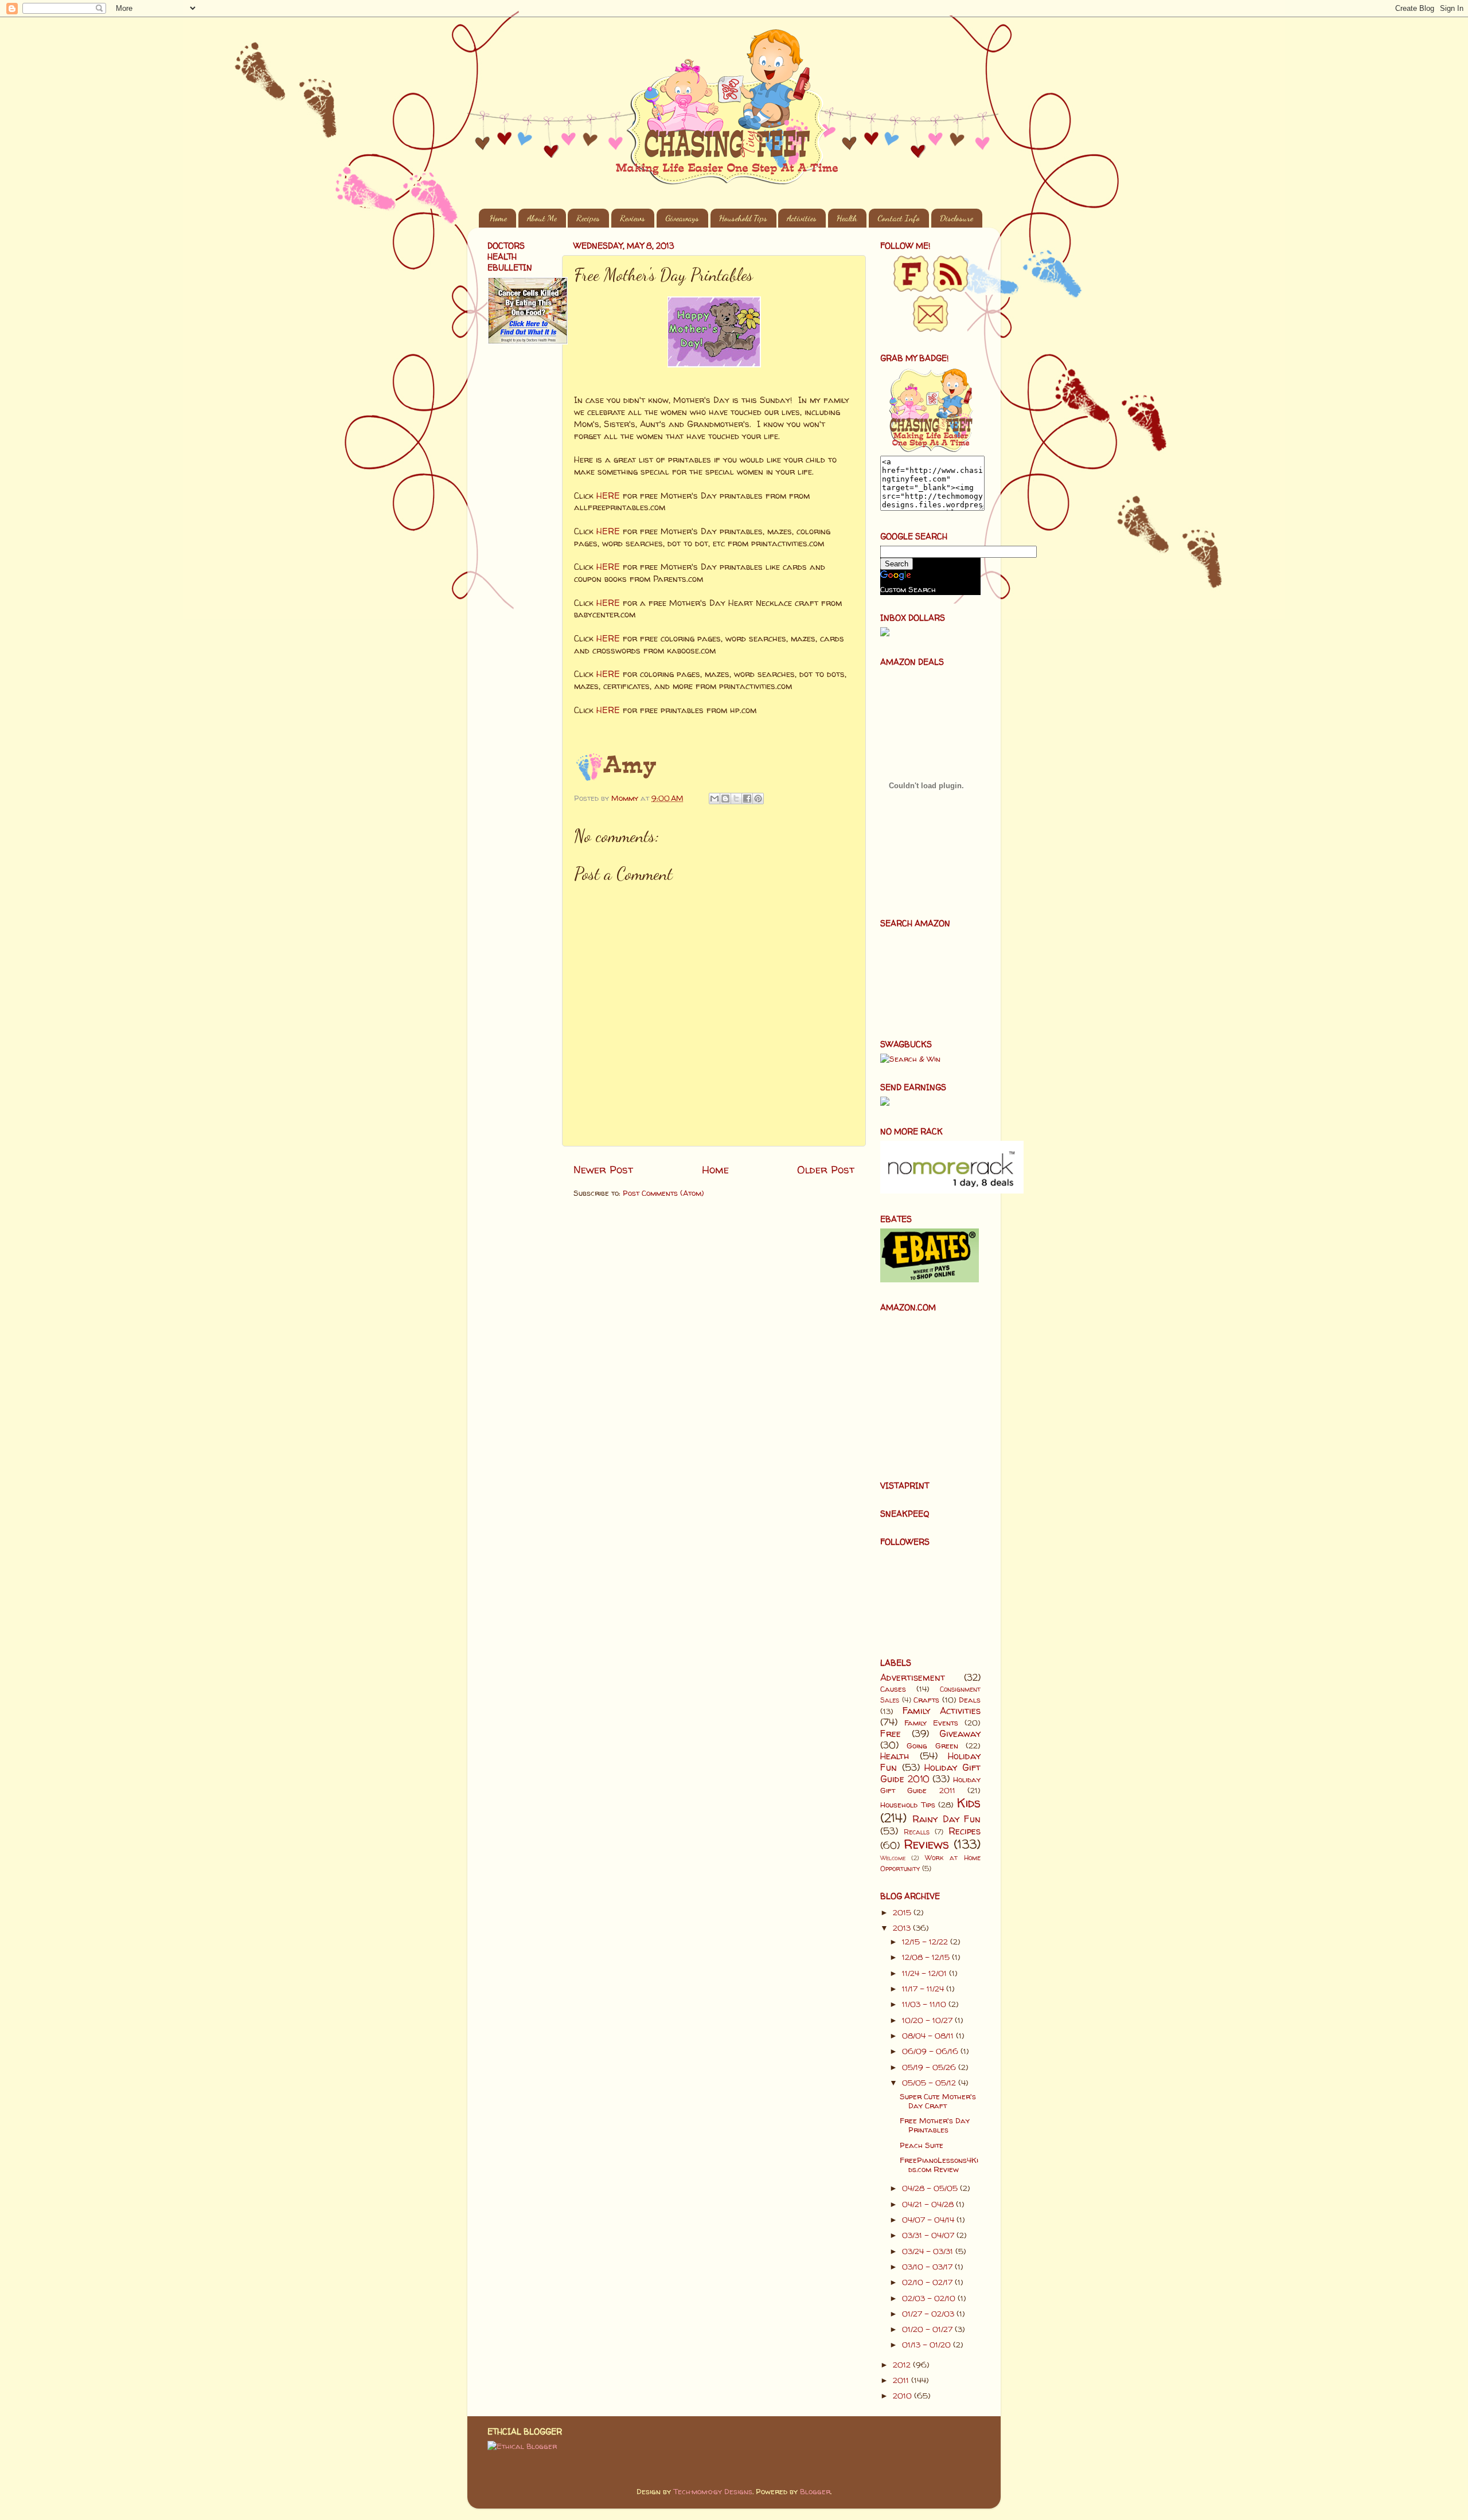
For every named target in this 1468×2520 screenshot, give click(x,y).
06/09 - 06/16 (931, 2051)
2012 (903, 2365)
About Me (542, 218)
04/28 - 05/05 (931, 2188)
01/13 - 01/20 (928, 2345)
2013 (903, 1928)
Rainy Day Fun (946, 1819)
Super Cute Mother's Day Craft (938, 2101)
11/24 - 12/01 (926, 1973)
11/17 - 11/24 (924, 1989)
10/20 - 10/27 (928, 2020)
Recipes (588, 218)
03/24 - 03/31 (929, 2251)
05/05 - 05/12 (930, 2083)
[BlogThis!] (725, 799)
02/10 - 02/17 (928, 2282)
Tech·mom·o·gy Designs (713, 2491)
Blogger (815, 2491)
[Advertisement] (522, 537)
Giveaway (960, 1734)
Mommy (626, 798)
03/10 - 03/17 (928, 2267)
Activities (802, 218)
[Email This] (715, 799)
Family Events (931, 1723)
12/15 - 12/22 (926, 1942)
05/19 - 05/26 (930, 2067)
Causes (893, 1689)
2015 (903, 1912)
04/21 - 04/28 (929, 2204)
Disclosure (956, 218)
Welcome (893, 1858)
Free (891, 1734)
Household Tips (743, 218)
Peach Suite (922, 2145)
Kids (969, 1803)
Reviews (633, 218)
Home (498, 218)
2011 (902, 2380)
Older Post (826, 1169)
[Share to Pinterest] (758, 799)
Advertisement (913, 1677)
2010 (903, 2396)
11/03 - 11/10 (925, 2004)
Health (847, 218)
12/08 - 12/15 (927, 1957)
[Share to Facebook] (747, 799)
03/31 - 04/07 (929, 2235)
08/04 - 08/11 (929, 2036)
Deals (970, 1700)
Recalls (917, 1832)
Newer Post (603, 1169)
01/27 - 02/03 (929, 2314)
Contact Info (899, 218)
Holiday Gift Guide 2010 (930, 1773)
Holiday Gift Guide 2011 (930, 1785)
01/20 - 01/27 (928, 2329)
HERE (608, 496)
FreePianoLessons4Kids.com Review (939, 2165)
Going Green (932, 1746)
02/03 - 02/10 (930, 2298)
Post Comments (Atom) (663, 1193)
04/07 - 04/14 (929, 2220)
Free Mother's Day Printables (935, 2125)
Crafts (926, 1700)
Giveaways (682, 218)
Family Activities (942, 1711)
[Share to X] (736, 799)
